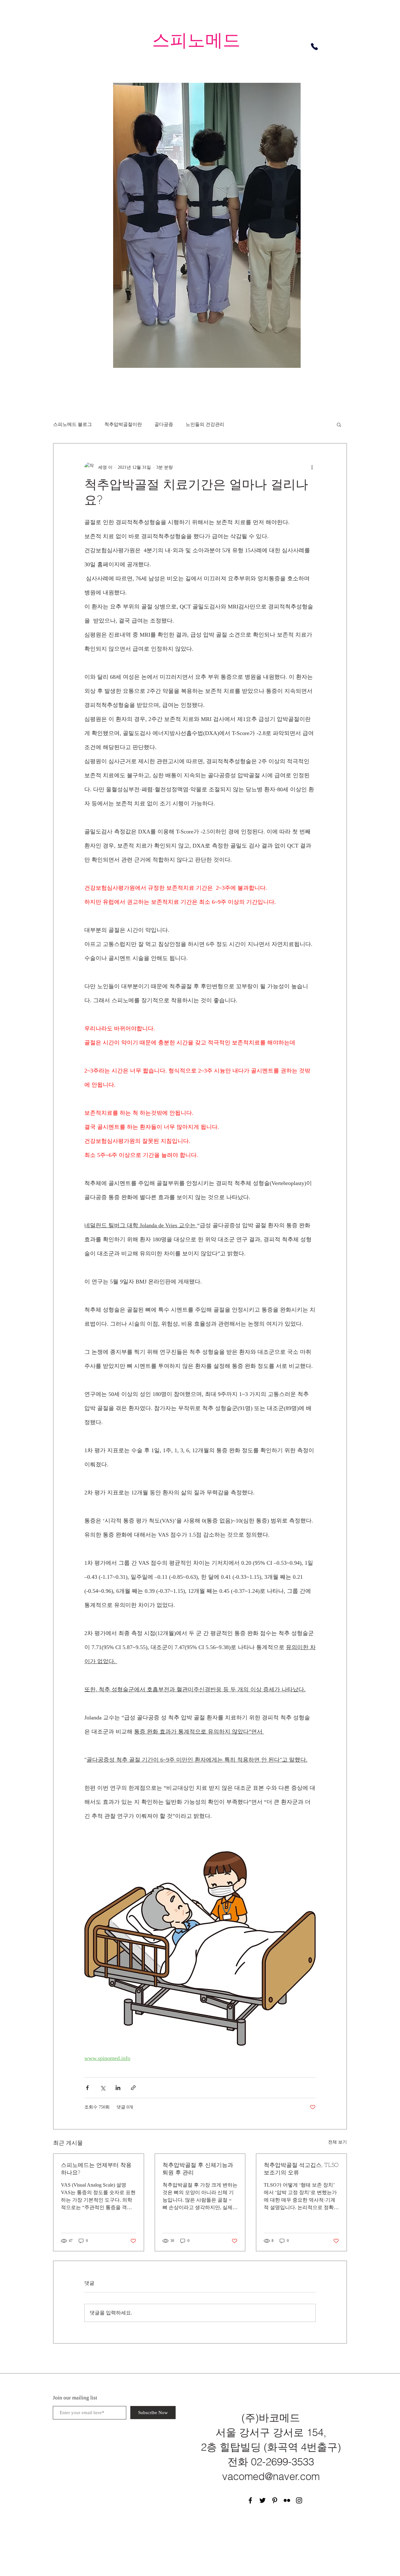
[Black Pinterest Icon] (275, 2500)
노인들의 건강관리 (205, 424)
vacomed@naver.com (271, 2476)
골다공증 (164, 424)
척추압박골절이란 (123, 424)
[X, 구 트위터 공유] (103, 2088)
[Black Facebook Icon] (250, 2500)
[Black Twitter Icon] (262, 2500)
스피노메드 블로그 (72, 424)
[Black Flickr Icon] (287, 2500)
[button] (339, 424)
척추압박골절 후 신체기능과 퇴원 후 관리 (198, 2169)
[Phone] (314, 47)
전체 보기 (337, 2142)
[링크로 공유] (133, 2088)
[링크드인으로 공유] (118, 2088)
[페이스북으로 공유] (87, 2088)
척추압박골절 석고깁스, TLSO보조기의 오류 (301, 2169)
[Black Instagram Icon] (299, 2500)
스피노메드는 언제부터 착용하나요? (96, 2169)
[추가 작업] (312, 467)
